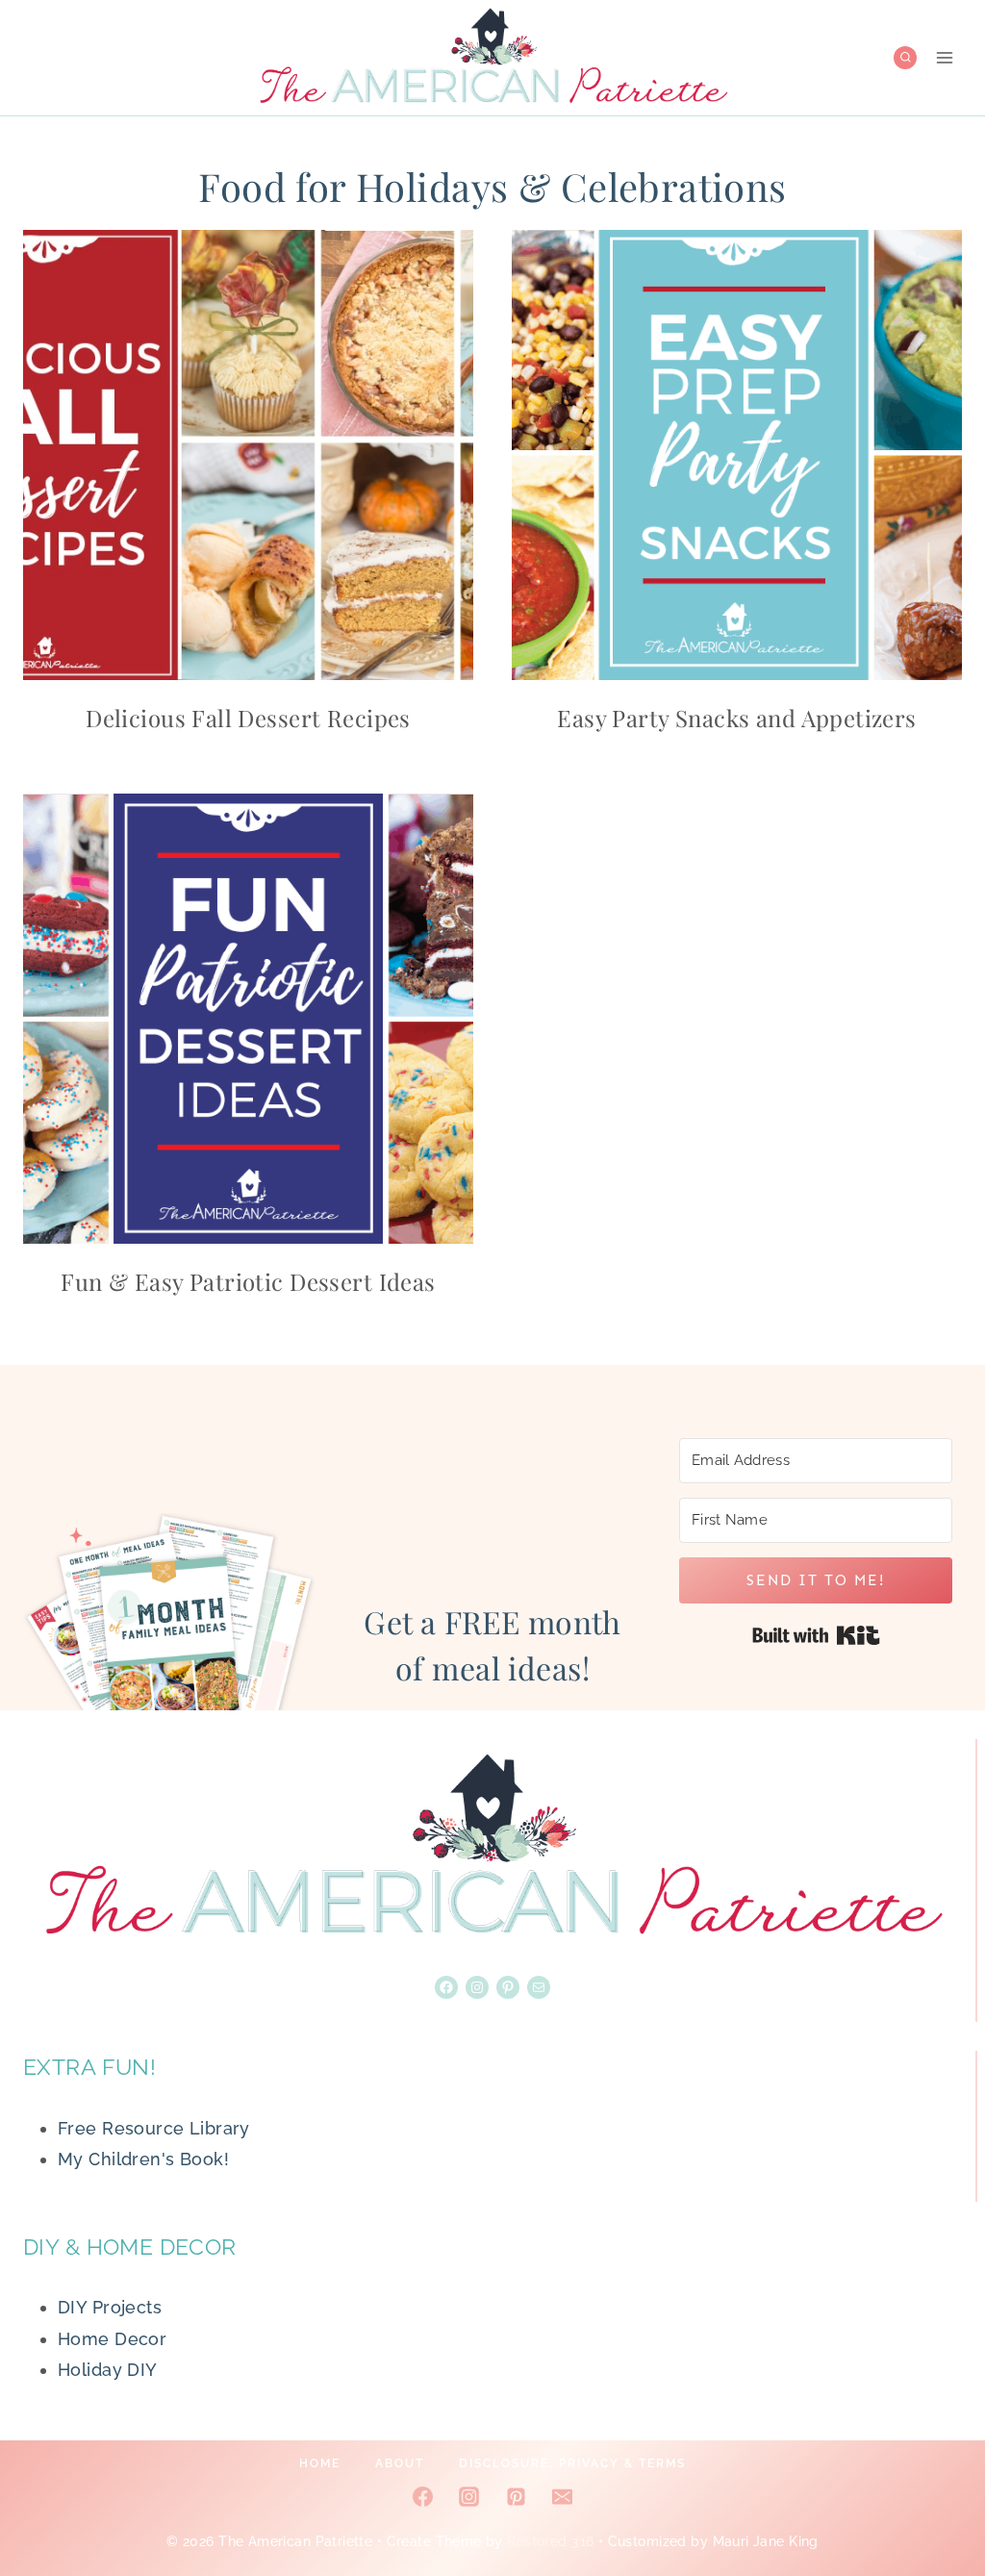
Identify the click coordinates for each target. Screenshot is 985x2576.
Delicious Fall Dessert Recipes (248, 718)
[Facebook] (423, 2497)
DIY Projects (110, 2307)
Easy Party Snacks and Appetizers (736, 718)
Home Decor (112, 2339)
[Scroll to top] (936, 2498)
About (400, 2463)
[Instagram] (469, 2497)
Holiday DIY (108, 2370)
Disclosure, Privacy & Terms (572, 2463)
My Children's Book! (143, 2159)
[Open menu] (944, 57)
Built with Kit (816, 1635)
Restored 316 (550, 2541)
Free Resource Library (154, 2128)
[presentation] (248, 455)
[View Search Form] (906, 58)
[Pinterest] (516, 2497)
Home (320, 2463)
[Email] (562, 2497)
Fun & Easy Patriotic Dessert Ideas (248, 1281)
